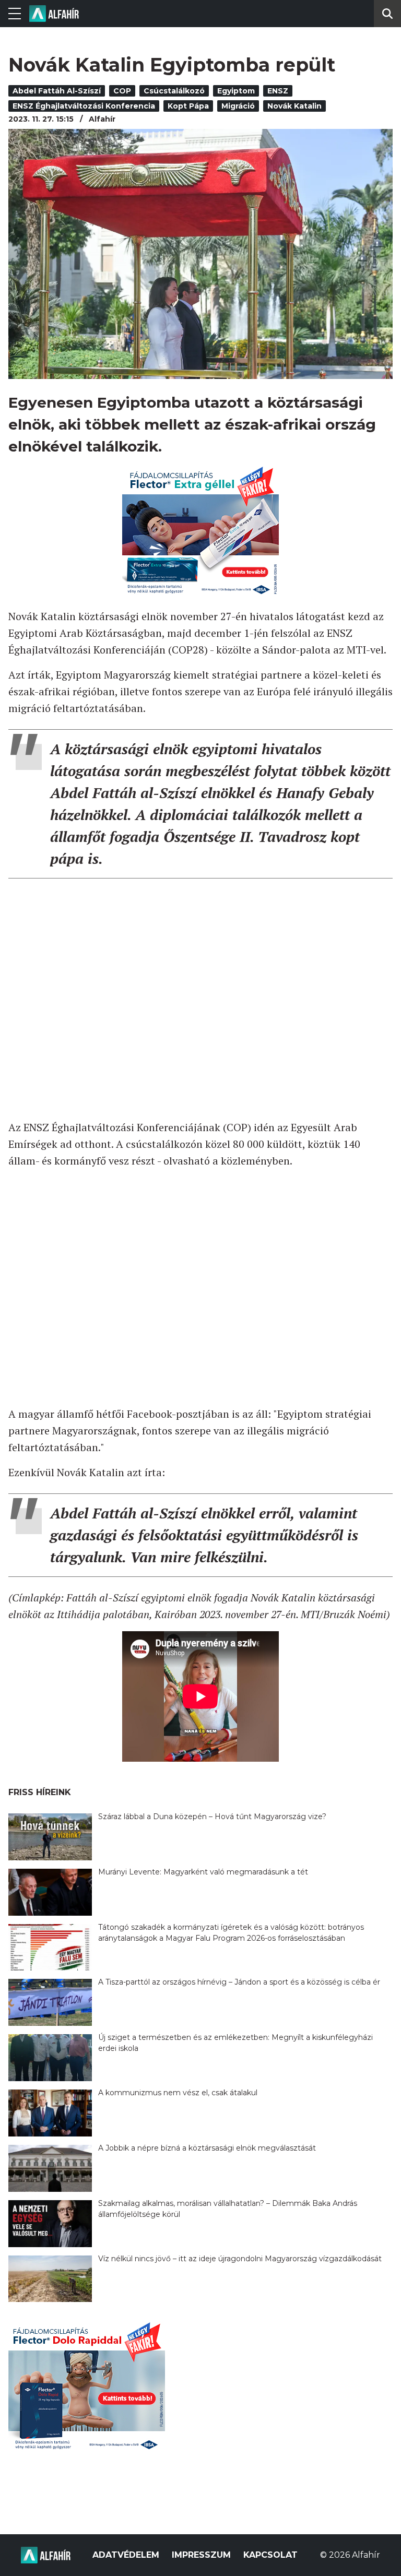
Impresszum (201, 2555)
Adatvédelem (126, 2555)
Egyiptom (236, 91)
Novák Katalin (294, 106)
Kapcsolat (270, 2555)
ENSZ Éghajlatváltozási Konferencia (84, 106)
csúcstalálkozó (174, 91)
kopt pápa (188, 106)
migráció (238, 106)
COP (122, 91)
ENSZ (278, 91)
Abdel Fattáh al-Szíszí (57, 91)
